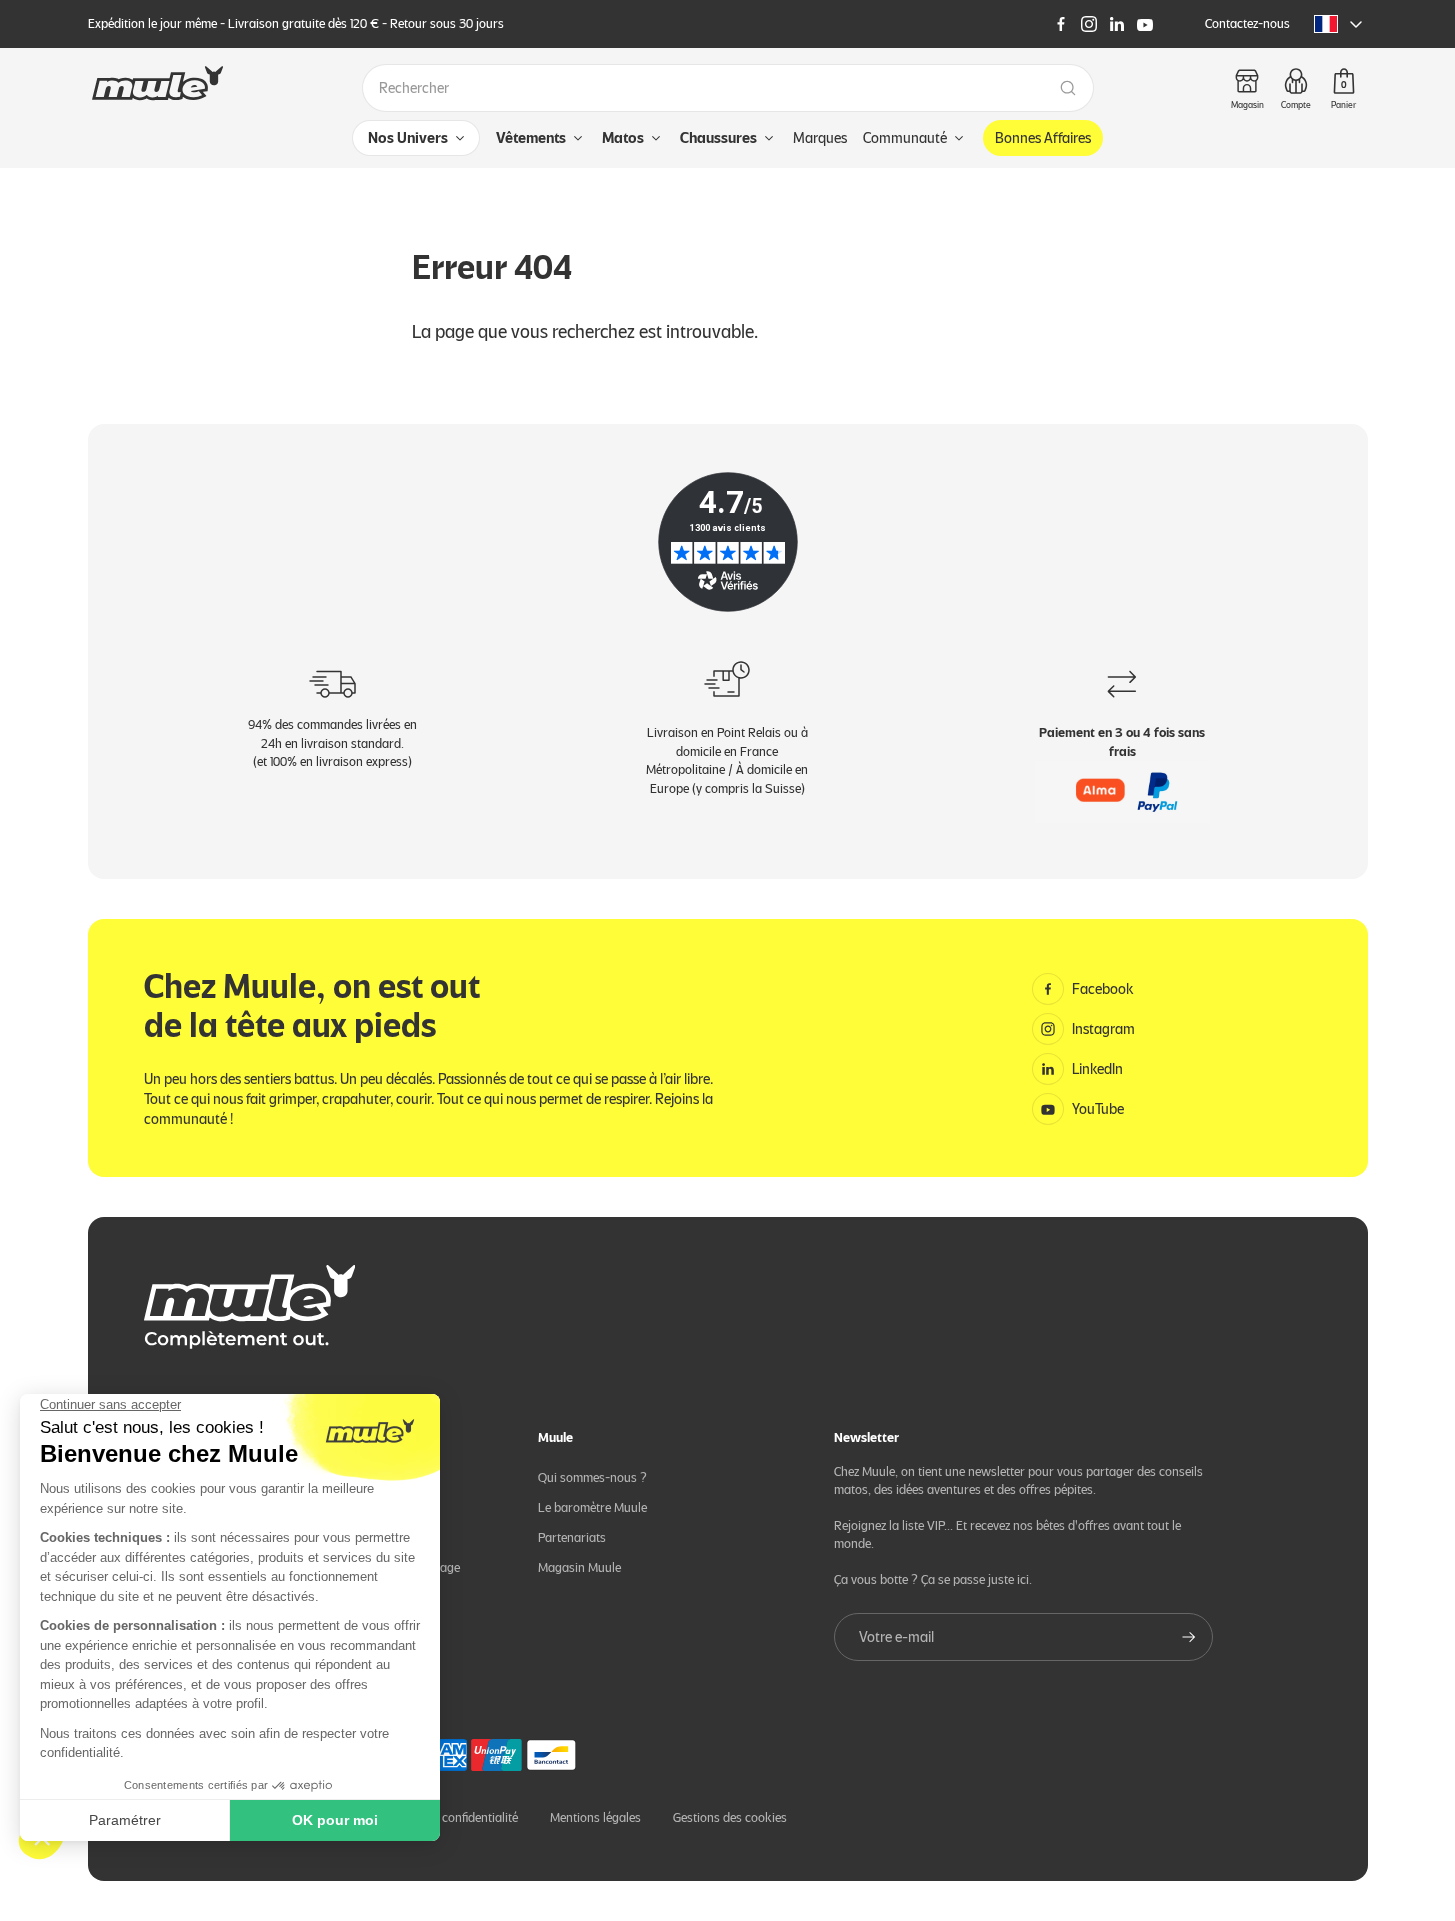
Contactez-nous (1247, 23)
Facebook (1103, 989)
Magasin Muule (579, 1567)
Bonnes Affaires (1043, 138)
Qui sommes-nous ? (592, 1477)
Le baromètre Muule (592, 1507)
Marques (820, 138)
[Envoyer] (1189, 1637)
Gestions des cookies (730, 1817)
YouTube (1098, 1109)
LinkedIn (1097, 1069)
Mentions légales (595, 1817)
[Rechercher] (1068, 88)
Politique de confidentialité (447, 1817)
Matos (623, 138)
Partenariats (572, 1537)
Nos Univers (408, 138)
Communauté (905, 138)
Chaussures (718, 138)
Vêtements (531, 138)
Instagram (1103, 1029)
